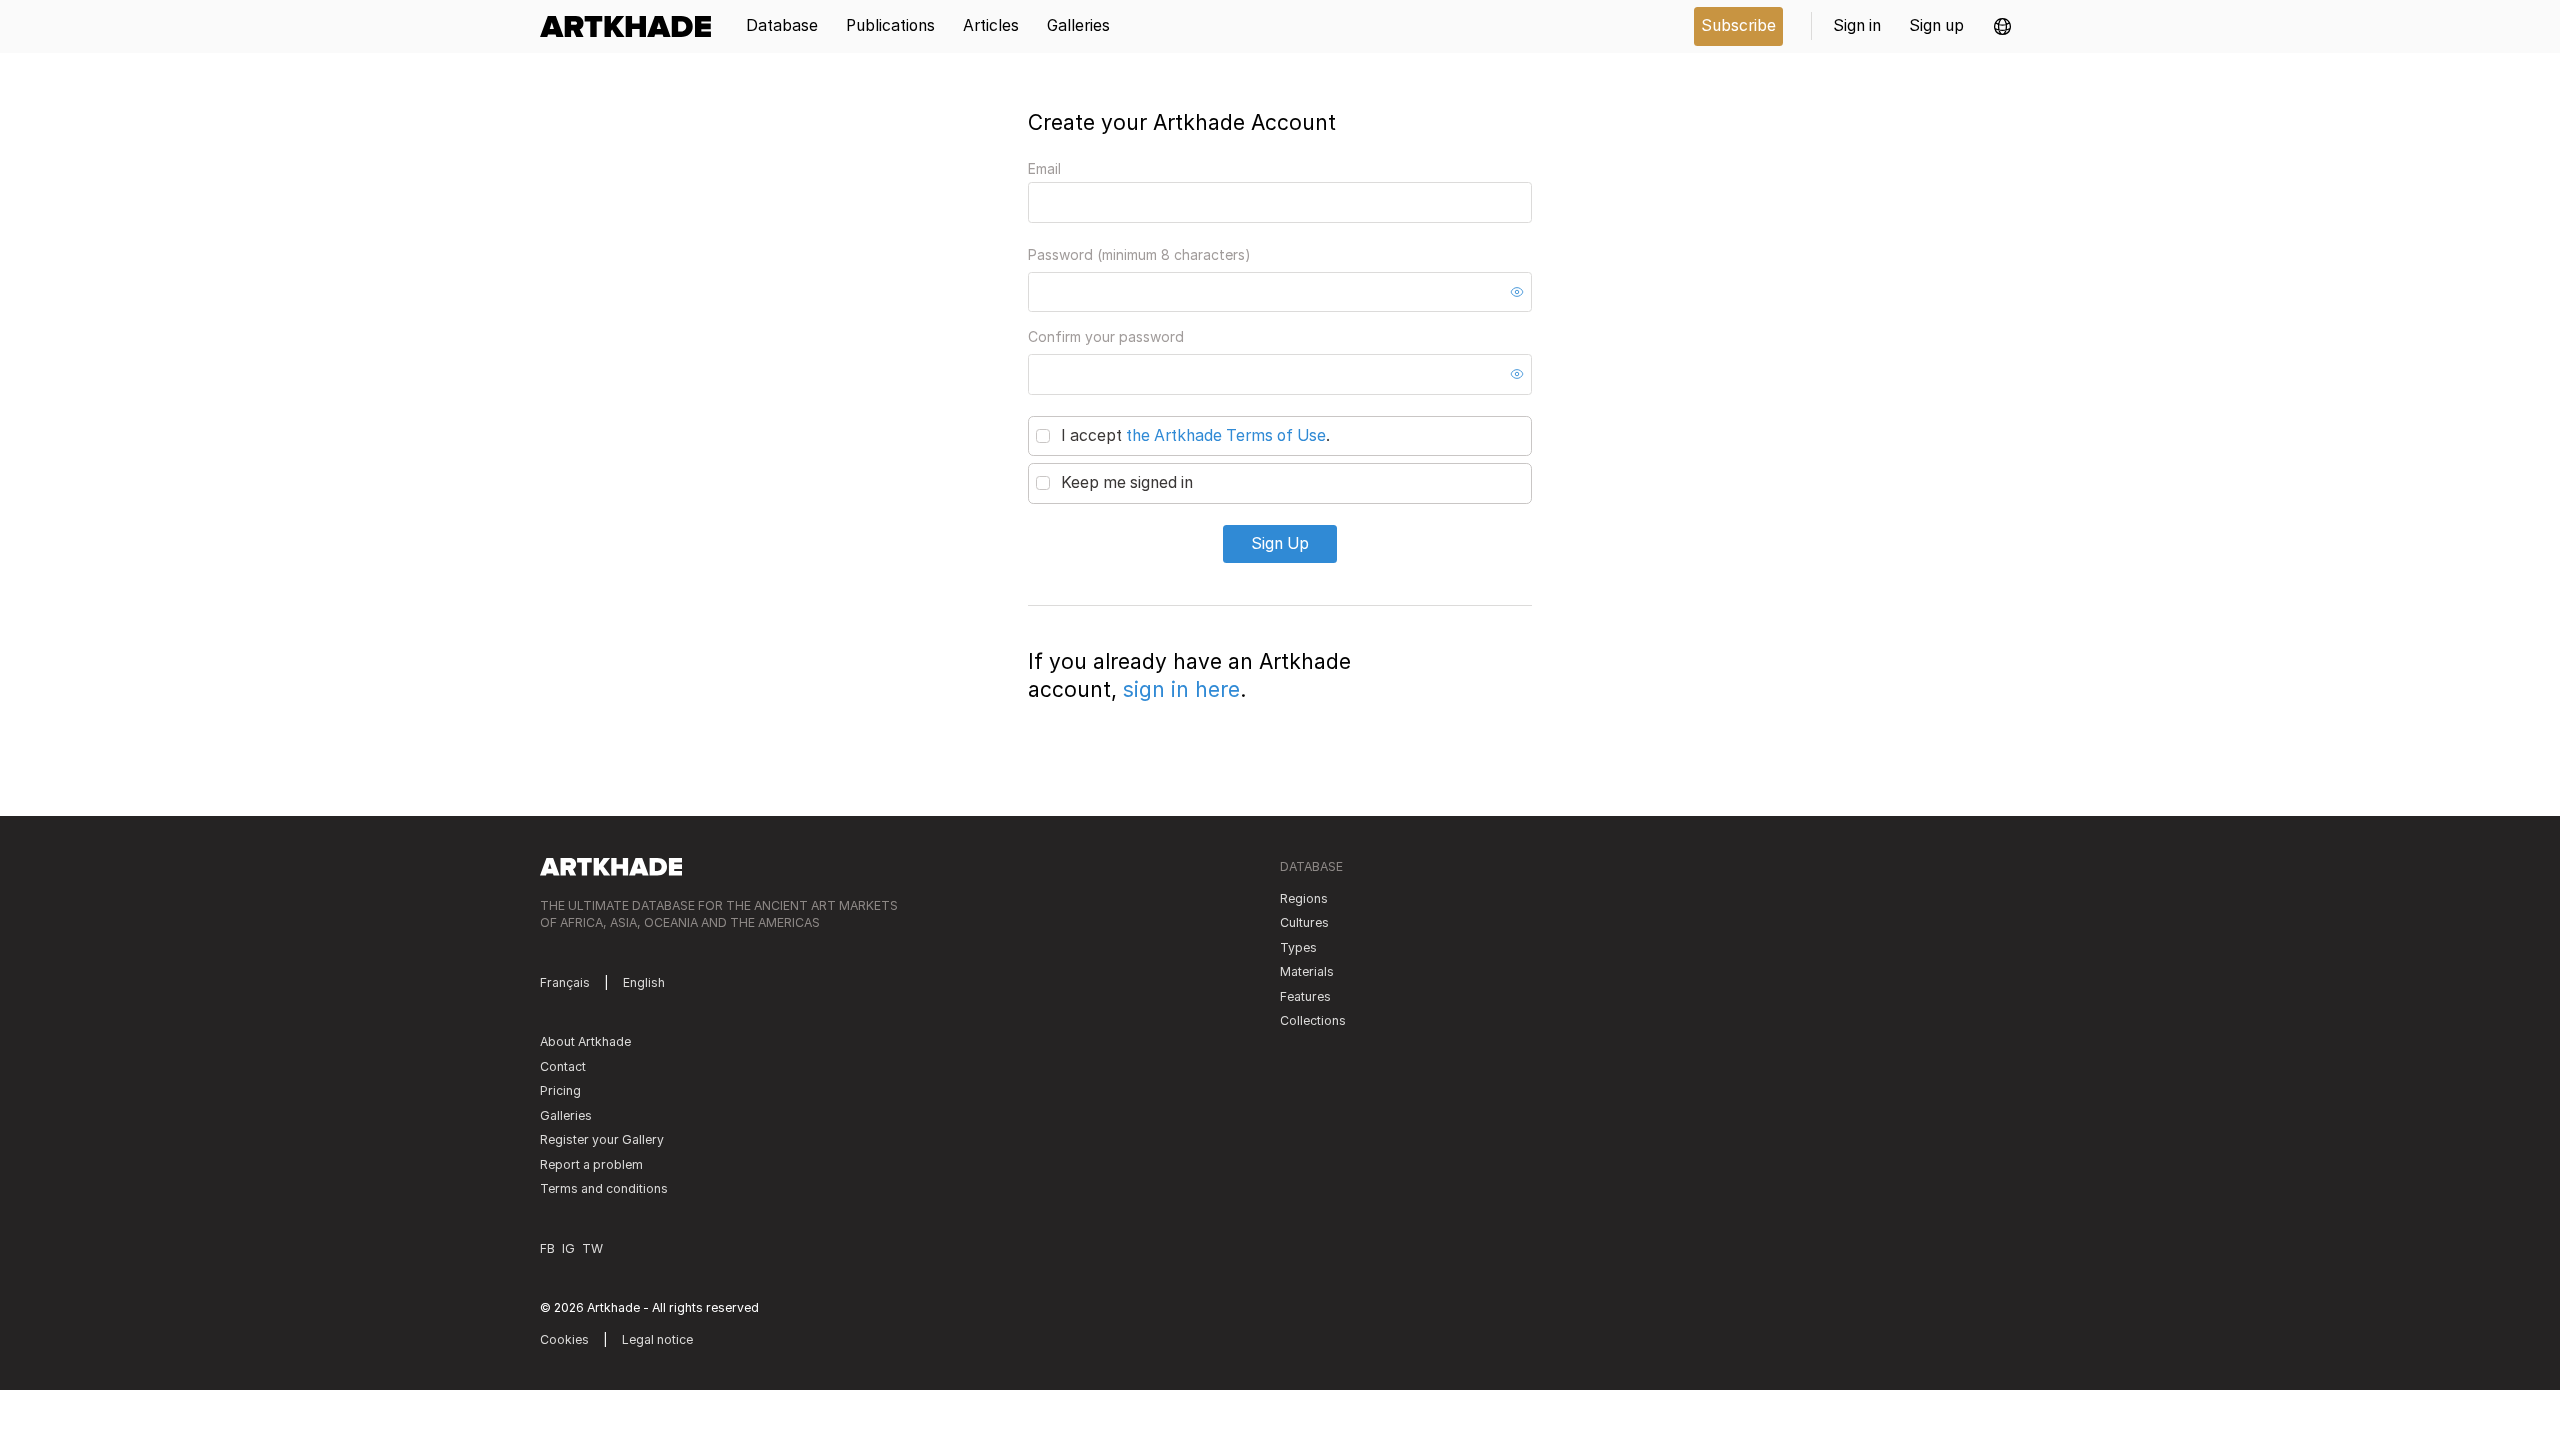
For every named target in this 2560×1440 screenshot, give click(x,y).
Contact (563, 1066)
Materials (1307, 971)
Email (1044, 168)
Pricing (560, 1090)
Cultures (1304, 922)
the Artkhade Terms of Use (1226, 435)
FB (547, 1248)
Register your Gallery (602, 1139)
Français (565, 982)
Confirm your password (1106, 336)
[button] (2002, 26)
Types (1298, 947)
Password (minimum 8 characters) (1139, 254)
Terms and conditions (604, 1188)
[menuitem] (632, 26)
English (644, 982)
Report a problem (591, 1164)
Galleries (566, 1115)
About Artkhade (585, 1041)
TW (592, 1248)
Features (1305, 996)
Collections (1313, 1020)
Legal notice (657, 1339)
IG (568, 1248)
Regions (1304, 898)
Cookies (564, 1339)
